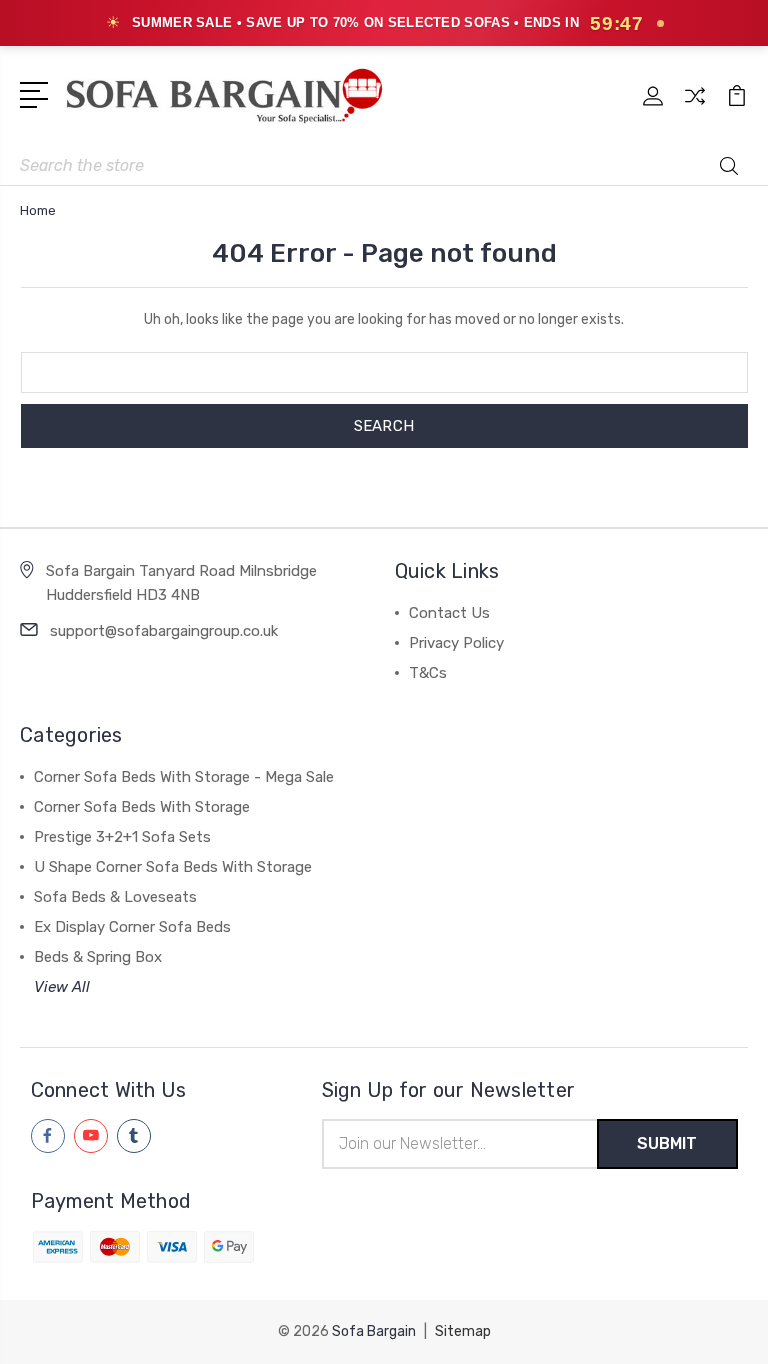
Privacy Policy (456, 643)
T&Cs (428, 673)
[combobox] (384, 165)
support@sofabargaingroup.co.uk (164, 631)
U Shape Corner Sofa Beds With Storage (173, 867)
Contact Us (449, 613)
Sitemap (463, 1331)
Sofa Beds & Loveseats (115, 897)
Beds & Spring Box (98, 957)
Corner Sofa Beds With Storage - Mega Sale (184, 777)
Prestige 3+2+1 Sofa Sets (122, 837)
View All (62, 987)
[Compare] (695, 108)
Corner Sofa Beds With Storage (142, 807)
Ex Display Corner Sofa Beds (132, 927)
